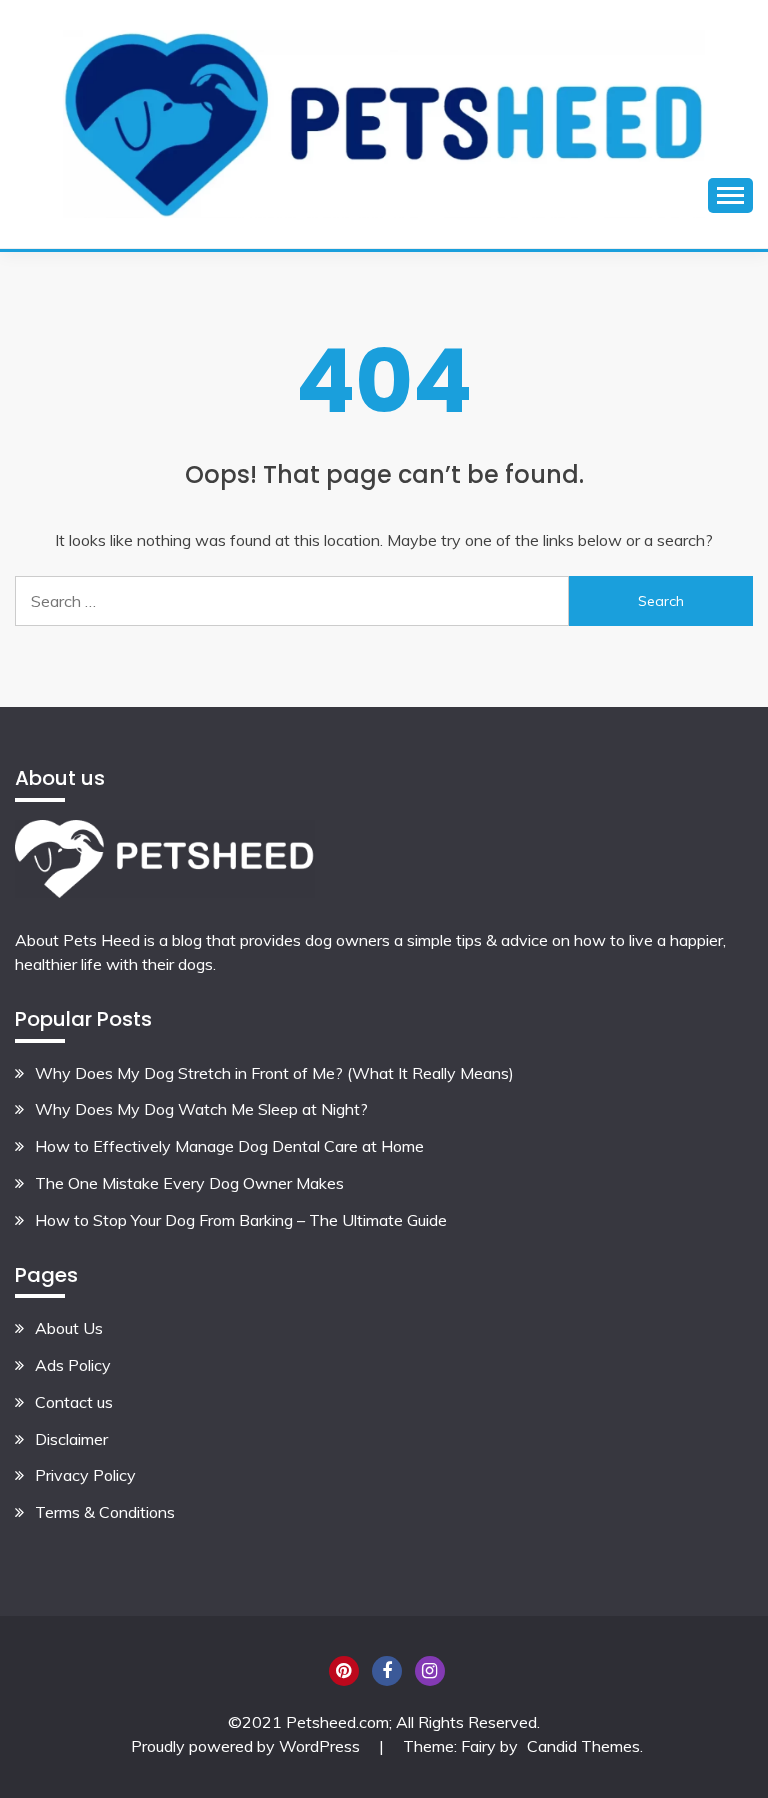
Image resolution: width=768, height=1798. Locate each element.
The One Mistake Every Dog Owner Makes (189, 1183)
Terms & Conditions (105, 1512)
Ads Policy (73, 1365)
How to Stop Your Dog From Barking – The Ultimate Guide (241, 1220)
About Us (69, 1328)
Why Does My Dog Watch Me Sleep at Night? (201, 1109)
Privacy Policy (85, 1475)
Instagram (430, 1671)
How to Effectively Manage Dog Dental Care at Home (229, 1146)
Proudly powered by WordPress (247, 1746)
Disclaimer (71, 1439)
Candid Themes (583, 1746)
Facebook (387, 1671)
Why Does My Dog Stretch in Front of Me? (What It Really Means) (274, 1073)
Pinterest (344, 1671)
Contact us (74, 1402)
